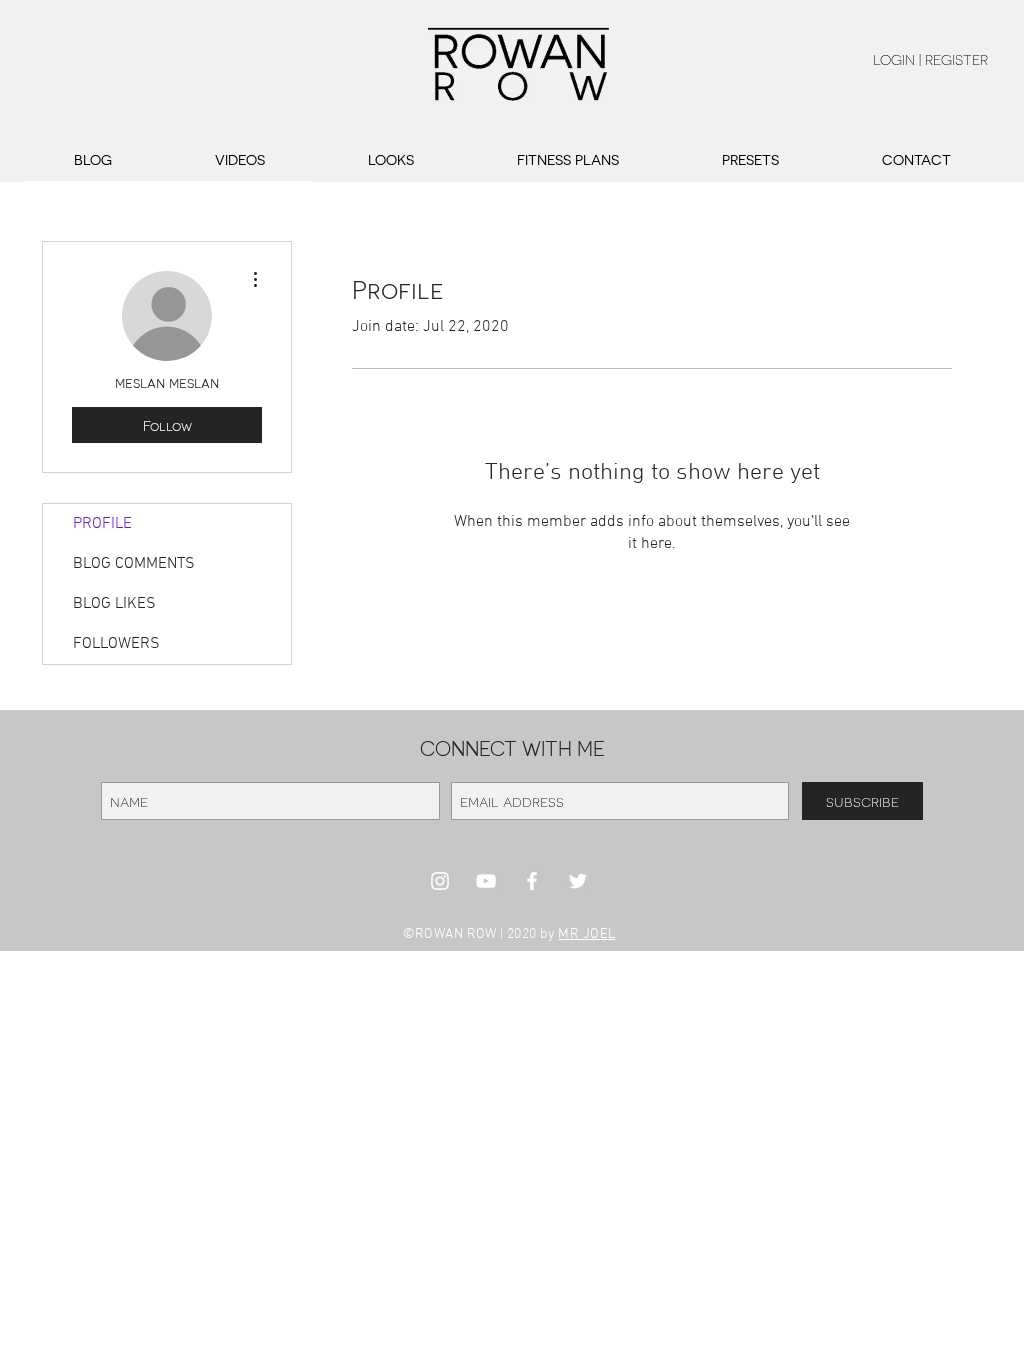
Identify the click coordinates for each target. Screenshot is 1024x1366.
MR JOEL (586, 934)
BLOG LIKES (114, 604)
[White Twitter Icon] (578, 881)
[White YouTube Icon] (486, 881)
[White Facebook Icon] (532, 881)
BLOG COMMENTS (134, 564)
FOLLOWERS (116, 644)
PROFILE (102, 524)
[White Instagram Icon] (440, 881)
